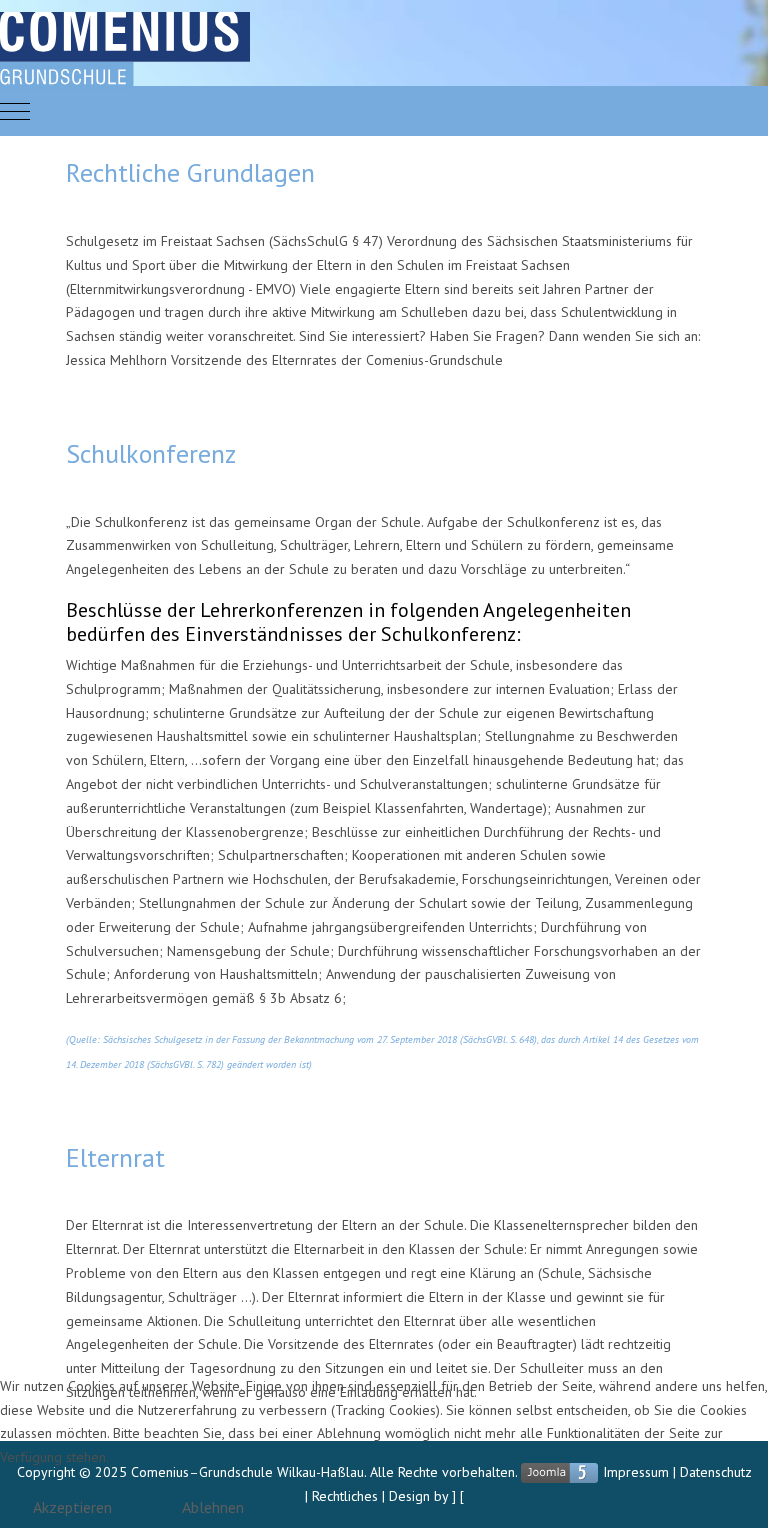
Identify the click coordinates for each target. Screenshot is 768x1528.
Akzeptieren (72, 1507)
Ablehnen (213, 1507)
